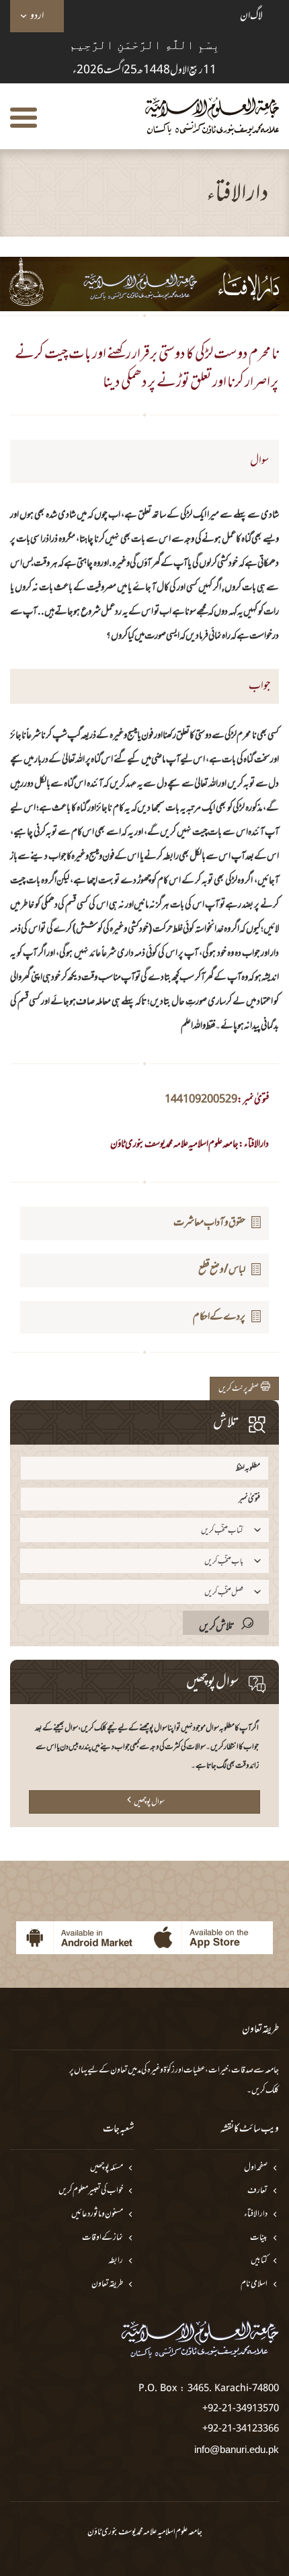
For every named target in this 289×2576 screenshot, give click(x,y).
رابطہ (116, 2261)
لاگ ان (251, 16)
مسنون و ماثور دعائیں (97, 2215)
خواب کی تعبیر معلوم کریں (91, 2191)
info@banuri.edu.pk (237, 2449)
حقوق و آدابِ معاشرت (209, 1223)
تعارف (257, 2191)
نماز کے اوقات (102, 2238)
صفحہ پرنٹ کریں (240, 1389)
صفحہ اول (256, 2168)
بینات (259, 2238)
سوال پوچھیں (149, 1802)
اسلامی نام (254, 2285)
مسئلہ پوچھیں (107, 2168)
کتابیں (259, 2261)
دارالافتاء (256, 2215)
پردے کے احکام (219, 1317)
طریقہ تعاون (107, 2285)
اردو (37, 16)
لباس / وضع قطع (222, 1270)
